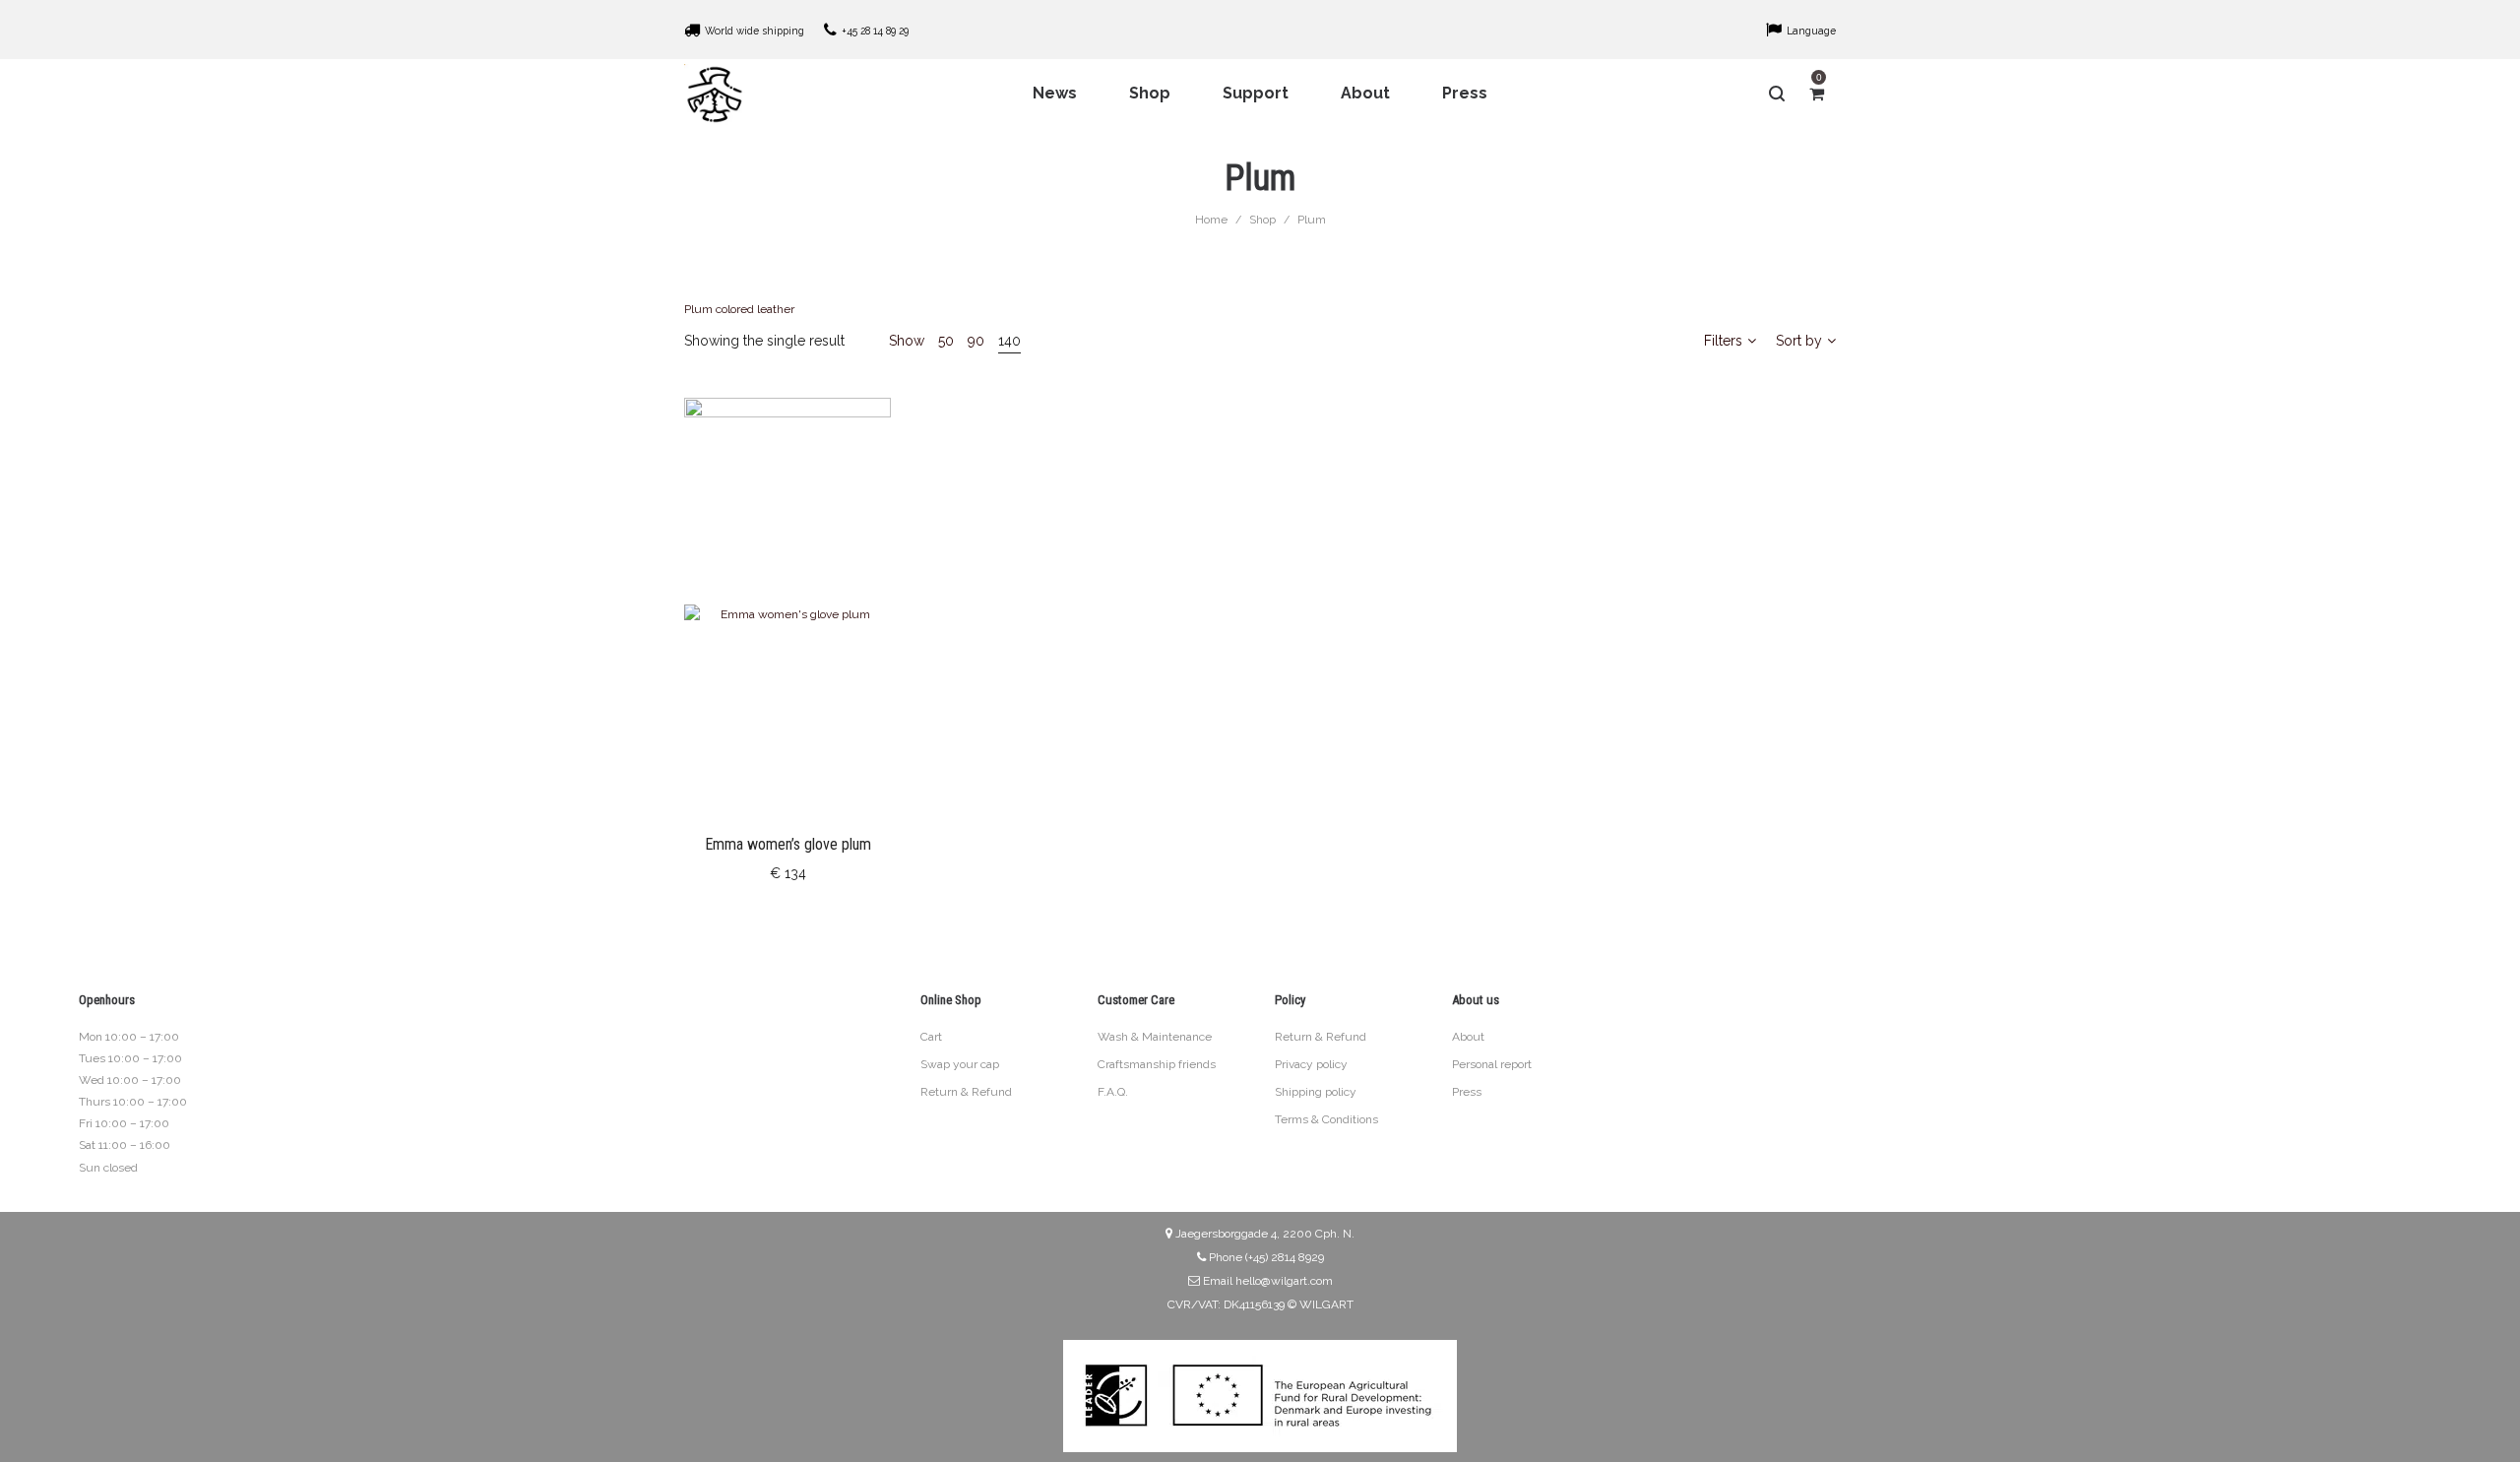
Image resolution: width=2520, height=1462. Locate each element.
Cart (931, 1037)
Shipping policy (1316, 1092)
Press (1467, 1092)
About (1468, 1037)
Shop (1262, 220)
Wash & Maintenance (1155, 1037)
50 (946, 341)
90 (976, 341)
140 (1009, 341)
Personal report (1492, 1064)
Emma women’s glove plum (788, 844)
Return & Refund (966, 1092)
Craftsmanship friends (1157, 1064)
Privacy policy (1311, 1064)
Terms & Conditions (1326, 1119)
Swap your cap (960, 1064)
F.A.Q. (1113, 1092)
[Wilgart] (715, 94)
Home (1211, 220)
